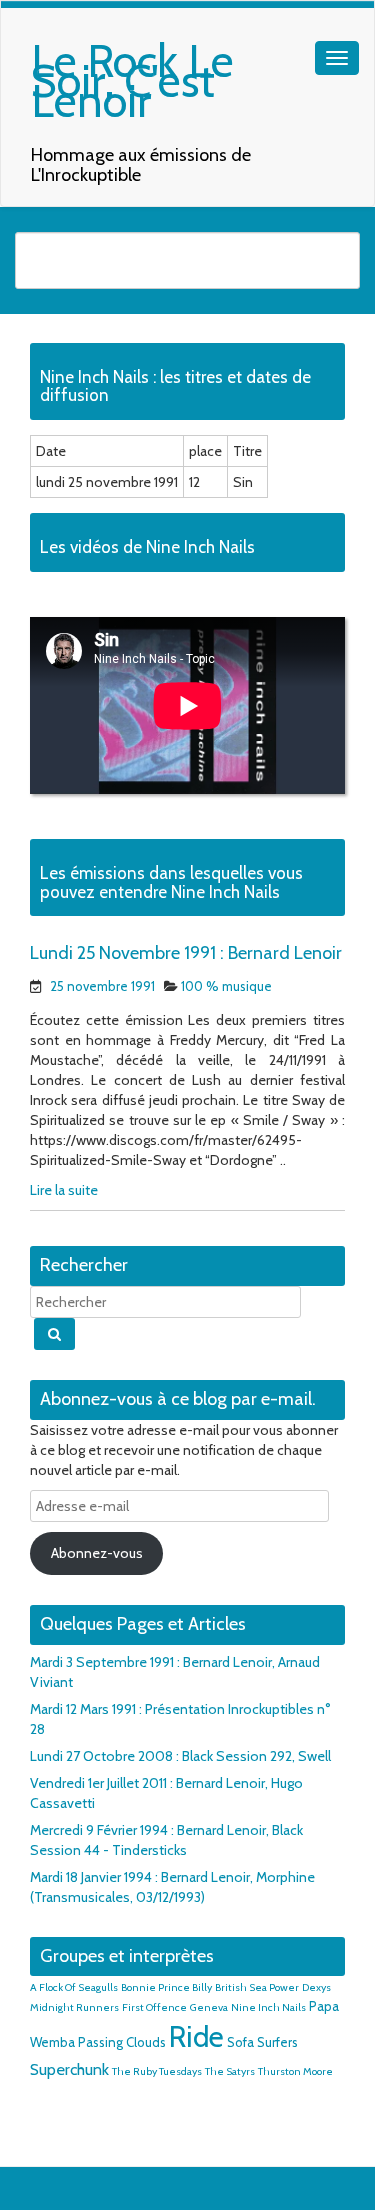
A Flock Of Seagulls (74, 1987)
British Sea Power (257, 1987)
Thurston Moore (295, 2071)
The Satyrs (230, 2071)
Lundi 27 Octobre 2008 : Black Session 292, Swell (180, 1756)
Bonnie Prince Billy (166, 1987)
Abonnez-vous (97, 1553)
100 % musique (226, 986)
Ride (196, 2036)
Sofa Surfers (262, 2042)
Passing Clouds (122, 2042)
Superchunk (69, 2069)
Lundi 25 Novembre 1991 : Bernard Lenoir (186, 953)
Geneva (209, 2007)
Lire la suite (64, 1190)
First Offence (154, 2007)
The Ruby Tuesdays (157, 2071)
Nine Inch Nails (268, 2007)
